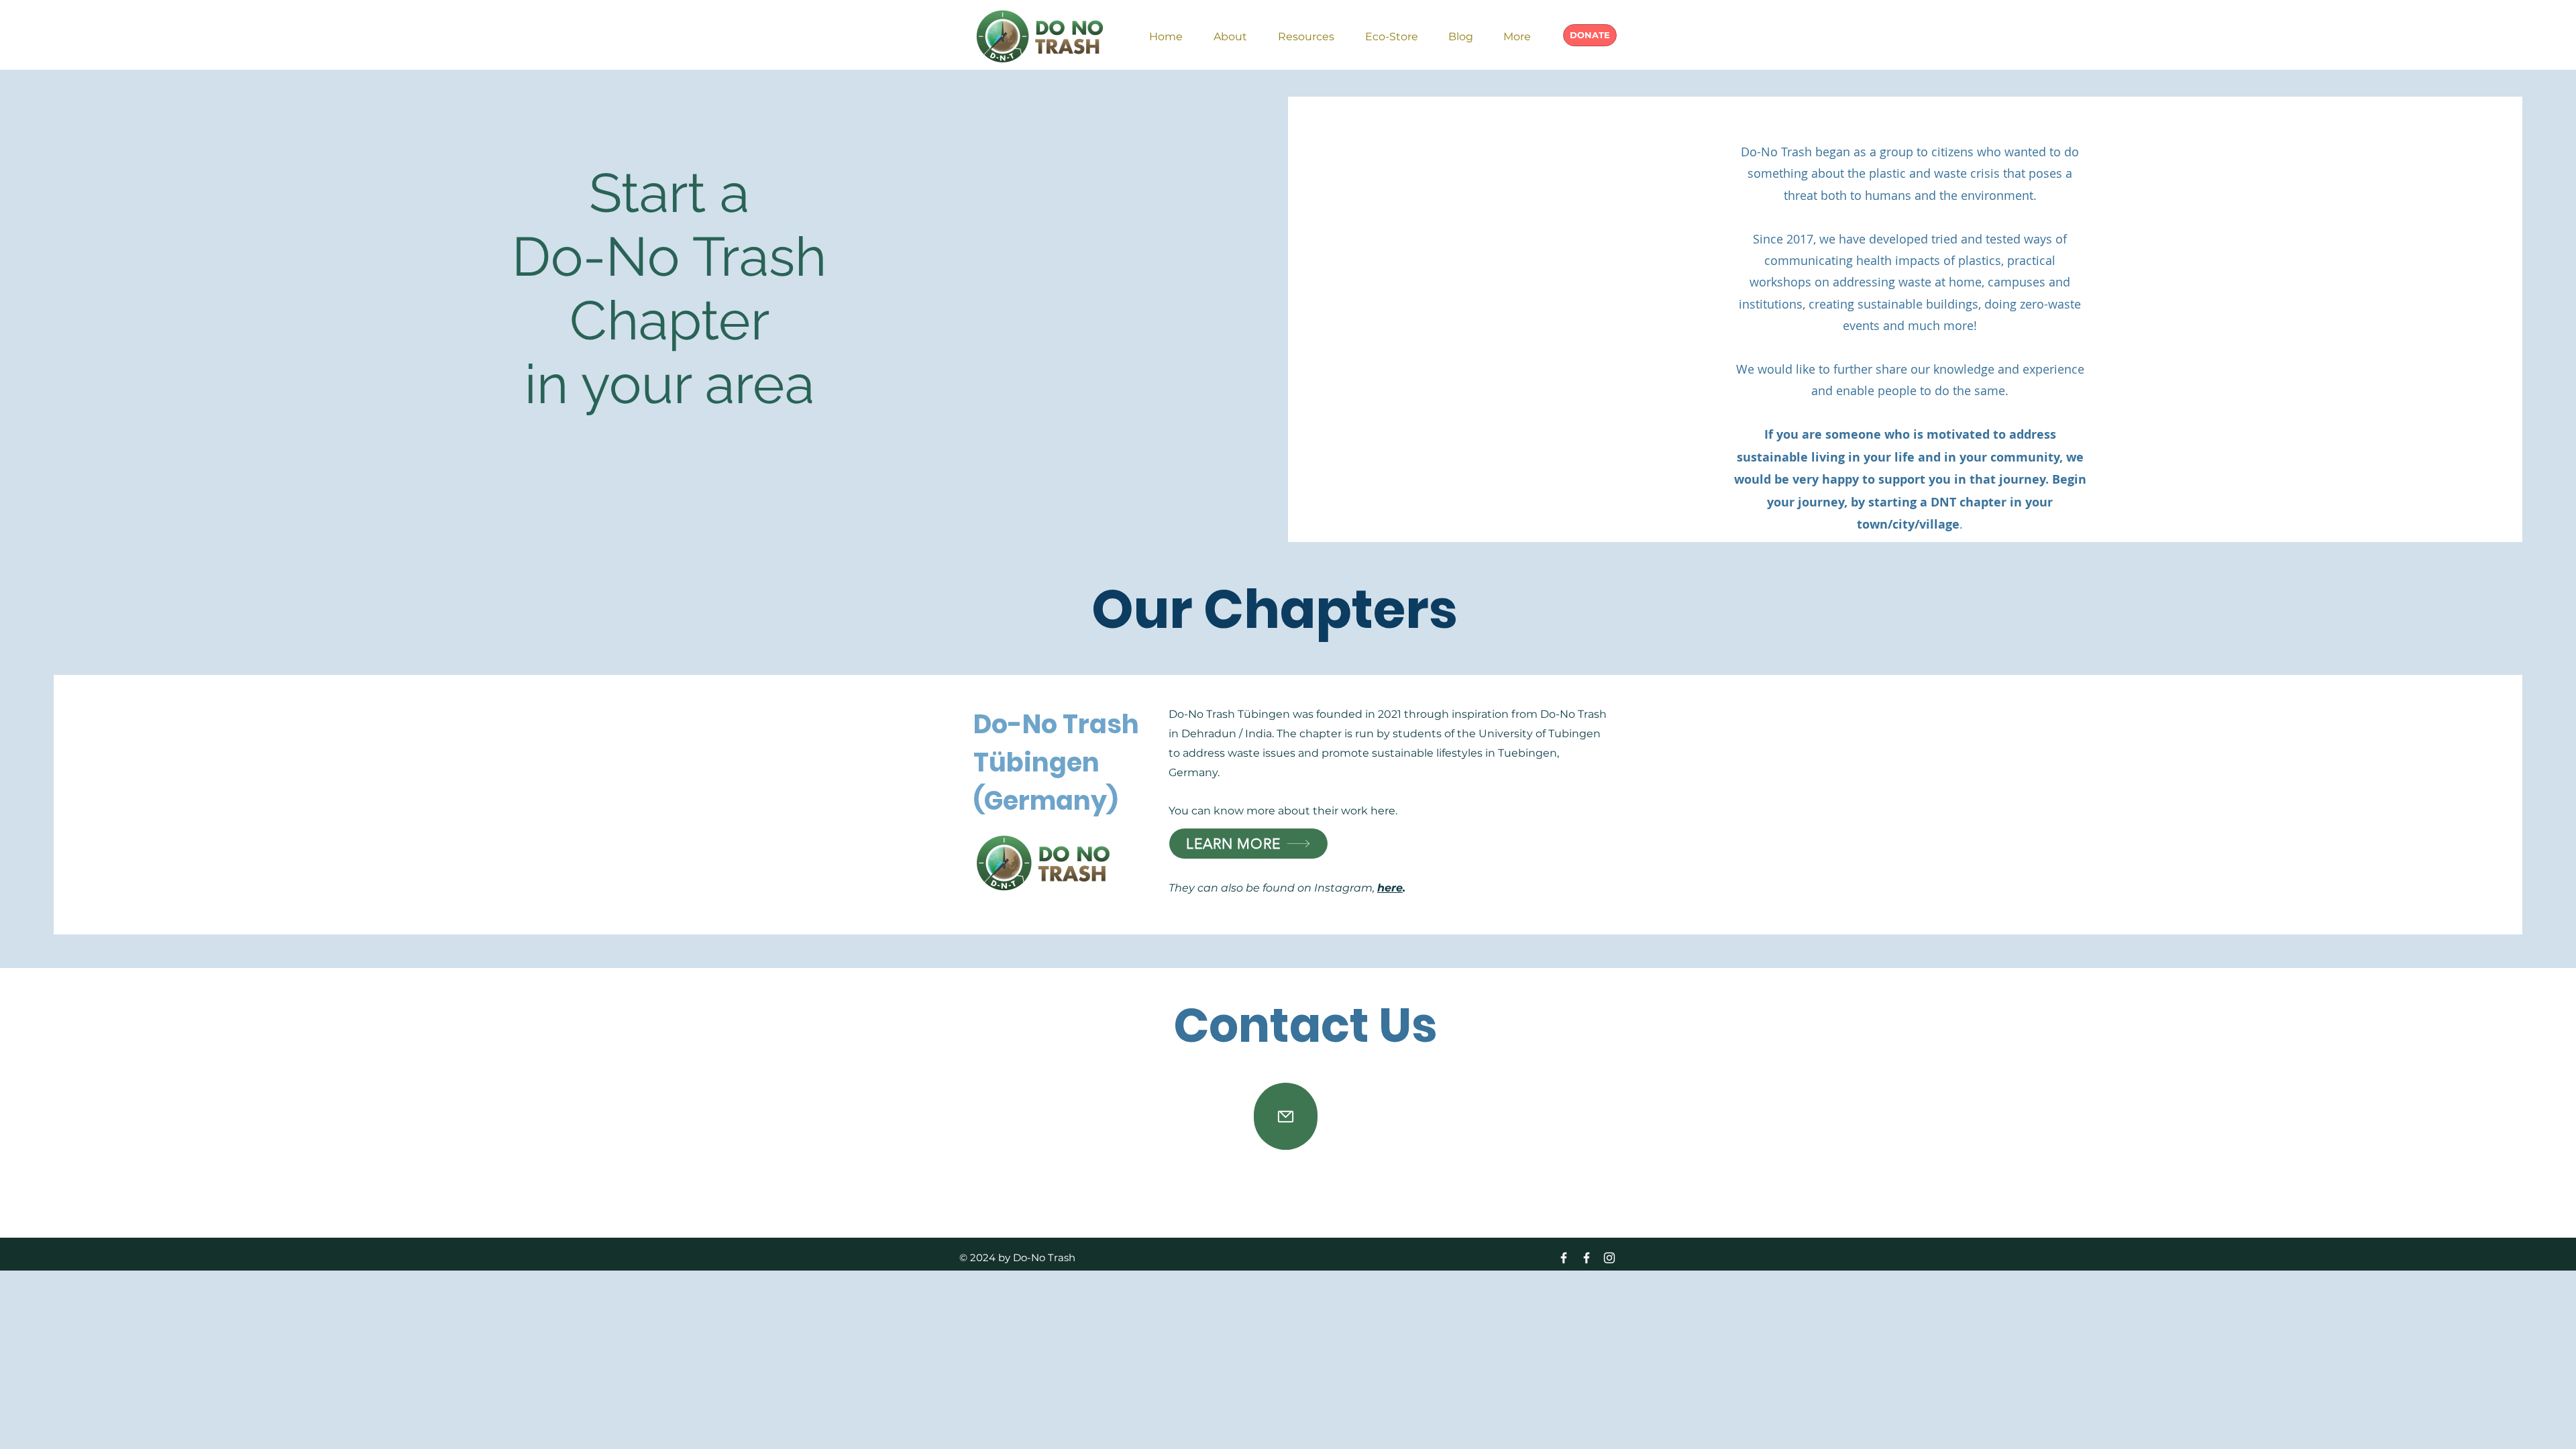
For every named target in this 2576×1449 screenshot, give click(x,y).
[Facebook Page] (1587, 1258)
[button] (1230, 31)
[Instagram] (1609, 1258)
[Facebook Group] (1564, 1258)
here (1390, 888)
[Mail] (1286, 1116)
